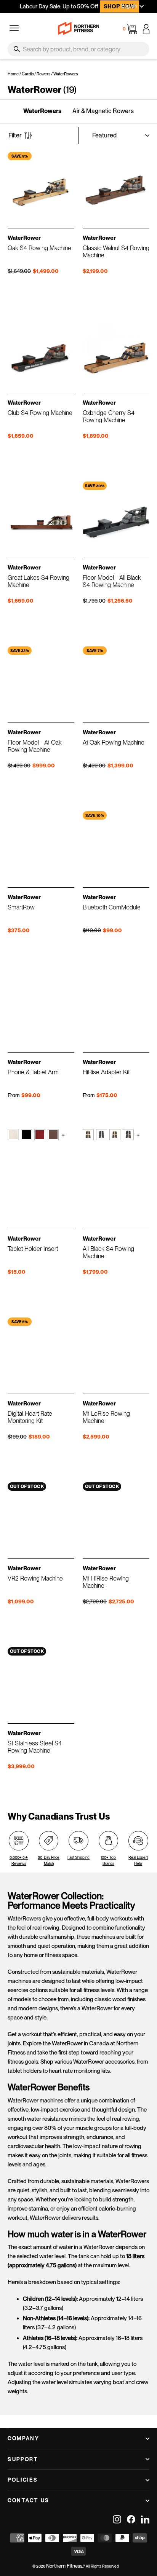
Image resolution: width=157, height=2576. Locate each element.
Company (24, 2438)
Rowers (43, 74)
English (129, 6)
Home (13, 74)
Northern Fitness (64, 2566)
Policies (23, 2480)
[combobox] (78, 49)
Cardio (28, 74)
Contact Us (29, 2500)
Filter (15, 135)
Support (23, 2459)
